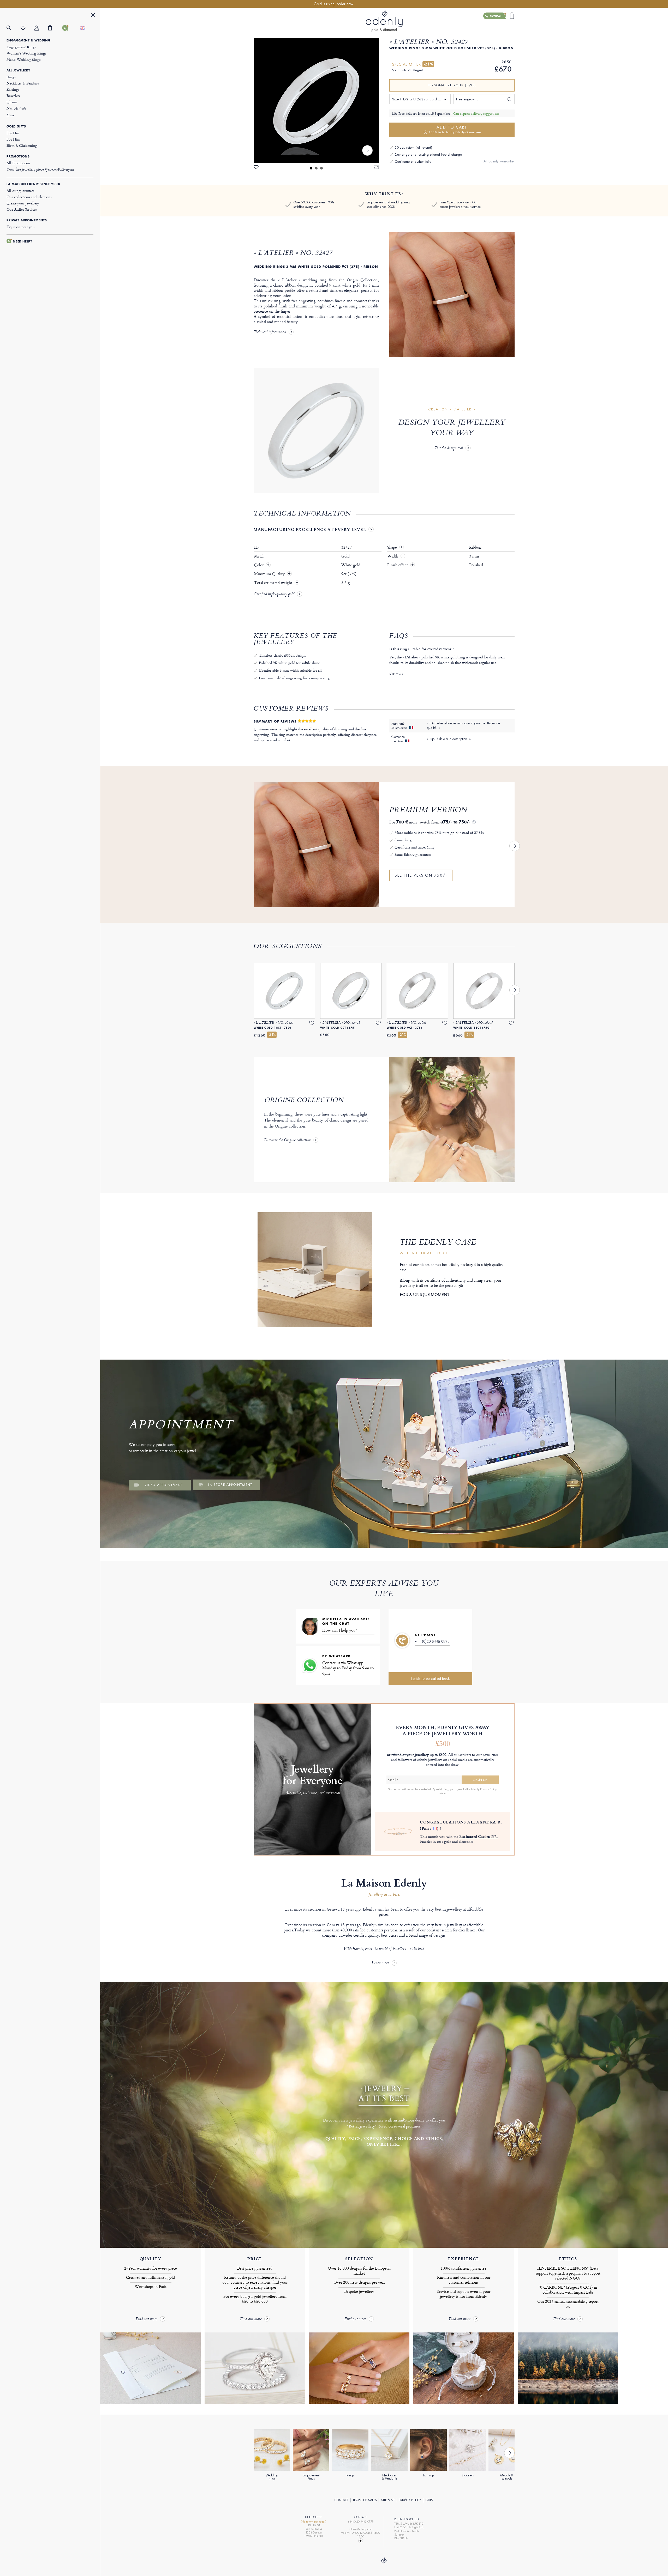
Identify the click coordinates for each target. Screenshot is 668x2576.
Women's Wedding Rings (26, 53)
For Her (13, 133)
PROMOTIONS (18, 156)
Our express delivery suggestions (476, 113)
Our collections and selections (29, 197)
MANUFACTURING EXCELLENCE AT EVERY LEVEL (310, 529)
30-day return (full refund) (413, 147)
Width (396, 556)
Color (259, 565)
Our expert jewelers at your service (460, 205)
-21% (428, 64)
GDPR (430, 2500)
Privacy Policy (410, 2500)
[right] (367, 150)
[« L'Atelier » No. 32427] (316, 101)
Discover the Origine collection (287, 1141)
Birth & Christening (22, 145)
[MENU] (93, 16)
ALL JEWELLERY (18, 70)
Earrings (13, 89)
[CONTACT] (69, 28)
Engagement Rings (21, 47)
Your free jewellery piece (40, 169)
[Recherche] (13, 28)
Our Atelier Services (22, 209)
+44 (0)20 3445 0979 (432, 1641)
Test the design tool (449, 448)
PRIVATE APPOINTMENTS (27, 220)
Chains (12, 102)
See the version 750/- (421, 875)
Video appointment (164, 1485)
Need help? (22, 241)
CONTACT (341, 2500)
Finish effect (401, 565)
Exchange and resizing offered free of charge (428, 154)
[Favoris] (28, 28)
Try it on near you (20, 227)
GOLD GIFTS (16, 126)
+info (443, 1793)
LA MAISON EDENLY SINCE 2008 (33, 184)
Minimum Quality (270, 574)
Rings (11, 77)
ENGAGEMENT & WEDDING (28, 40)
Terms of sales (365, 2500)
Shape (395, 547)
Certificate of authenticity (413, 162)
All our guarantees (20, 190)
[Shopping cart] (55, 28)
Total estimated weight (274, 583)
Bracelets (13, 96)
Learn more (380, 1963)
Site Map (388, 2500)
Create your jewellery (23, 203)
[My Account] (41, 28)
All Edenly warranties (499, 161)
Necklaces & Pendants (23, 83)
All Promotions (18, 163)
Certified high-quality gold (274, 595)
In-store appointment (230, 1485)
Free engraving (467, 99)
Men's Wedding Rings (23, 59)
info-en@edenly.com (361, 2529)
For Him (13, 139)
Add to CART (455, 129)
